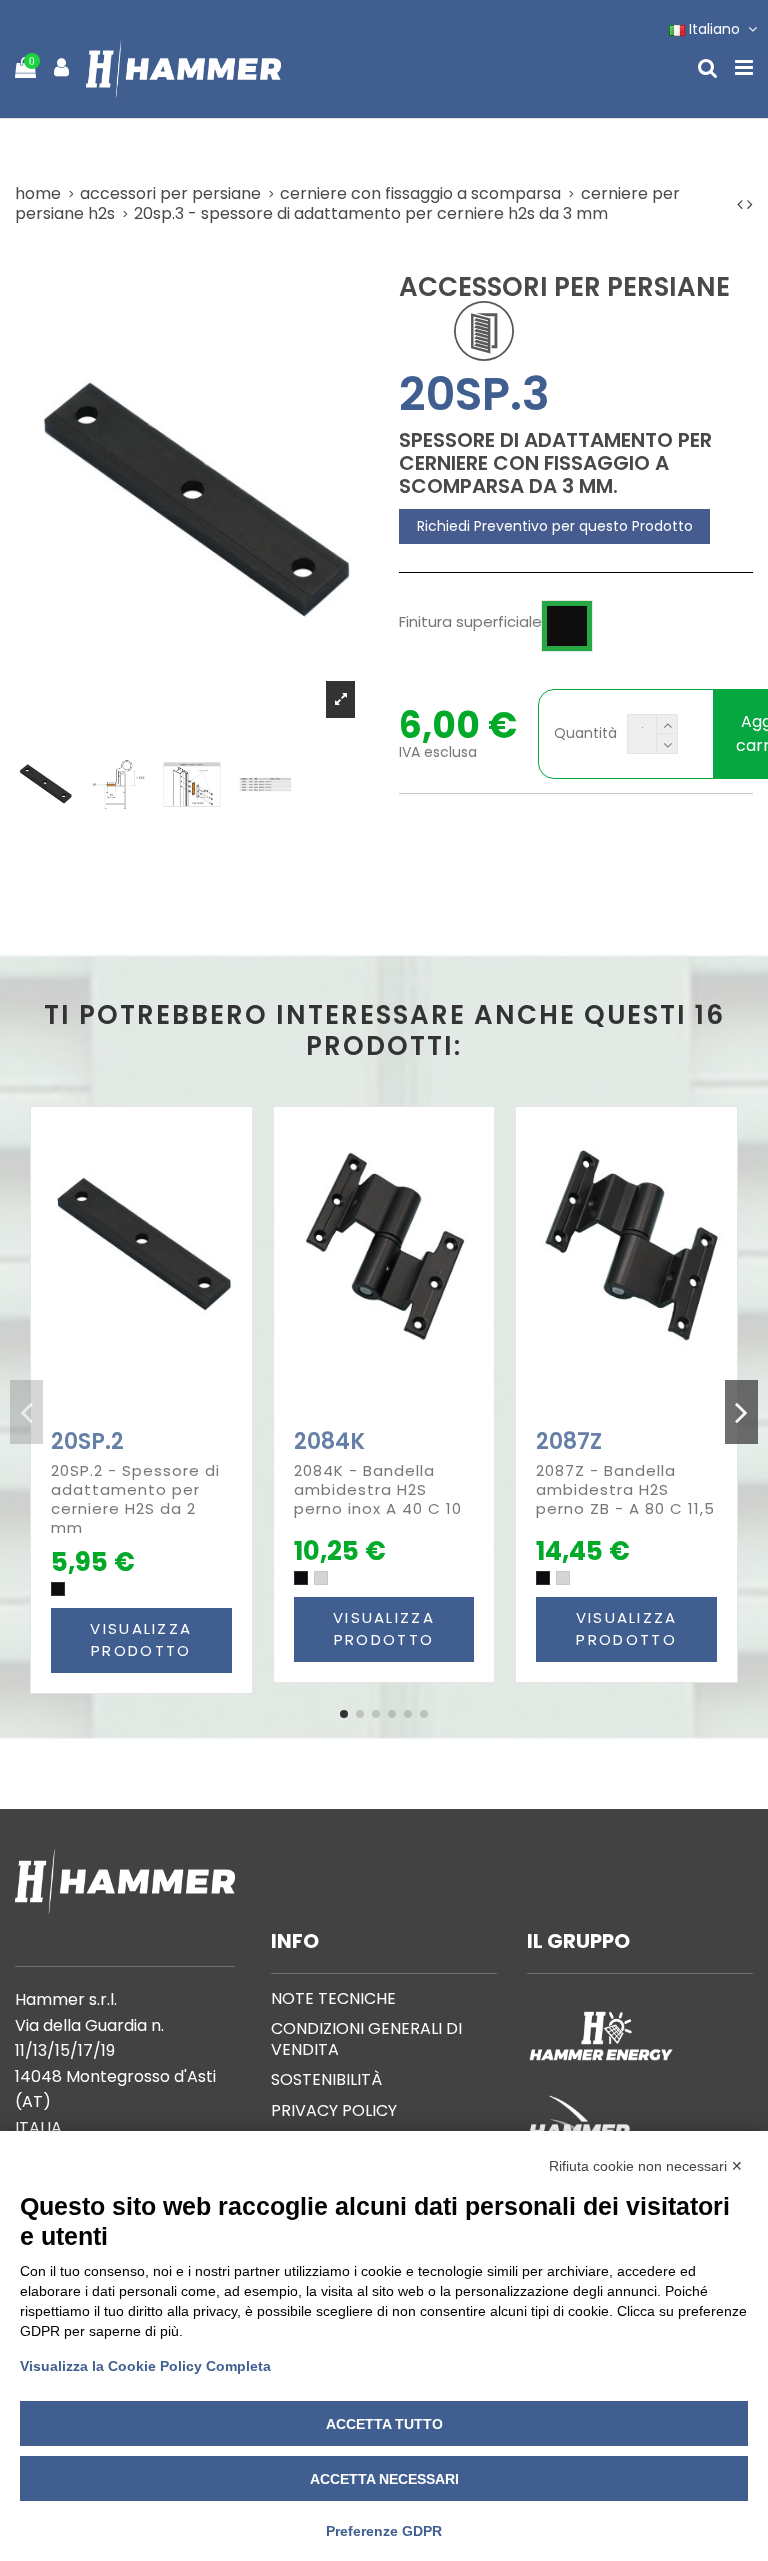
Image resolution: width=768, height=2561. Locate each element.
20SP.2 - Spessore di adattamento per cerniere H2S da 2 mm (135, 1499)
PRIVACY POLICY (334, 2110)
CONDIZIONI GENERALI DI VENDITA (366, 2039)
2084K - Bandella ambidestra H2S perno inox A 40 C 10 (378, 1489)
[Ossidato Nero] (58, 1589)
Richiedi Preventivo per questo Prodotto (555, 526)
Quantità (585, 733)
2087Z (569, 1441)
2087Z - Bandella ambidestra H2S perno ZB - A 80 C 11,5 (625, 1489)
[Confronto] (127, 1415)
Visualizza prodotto (141, 1640)
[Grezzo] (321, 1578)
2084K (329, 1441)
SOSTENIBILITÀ (326, 2079)
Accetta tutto (384, 2424)
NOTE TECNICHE (333, 1998)
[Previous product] (742, 204)
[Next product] (750, 204)
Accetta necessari (384, 2479)
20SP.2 (87, 1441)
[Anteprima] (155, 1415)
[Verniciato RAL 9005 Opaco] (301, 1578)
